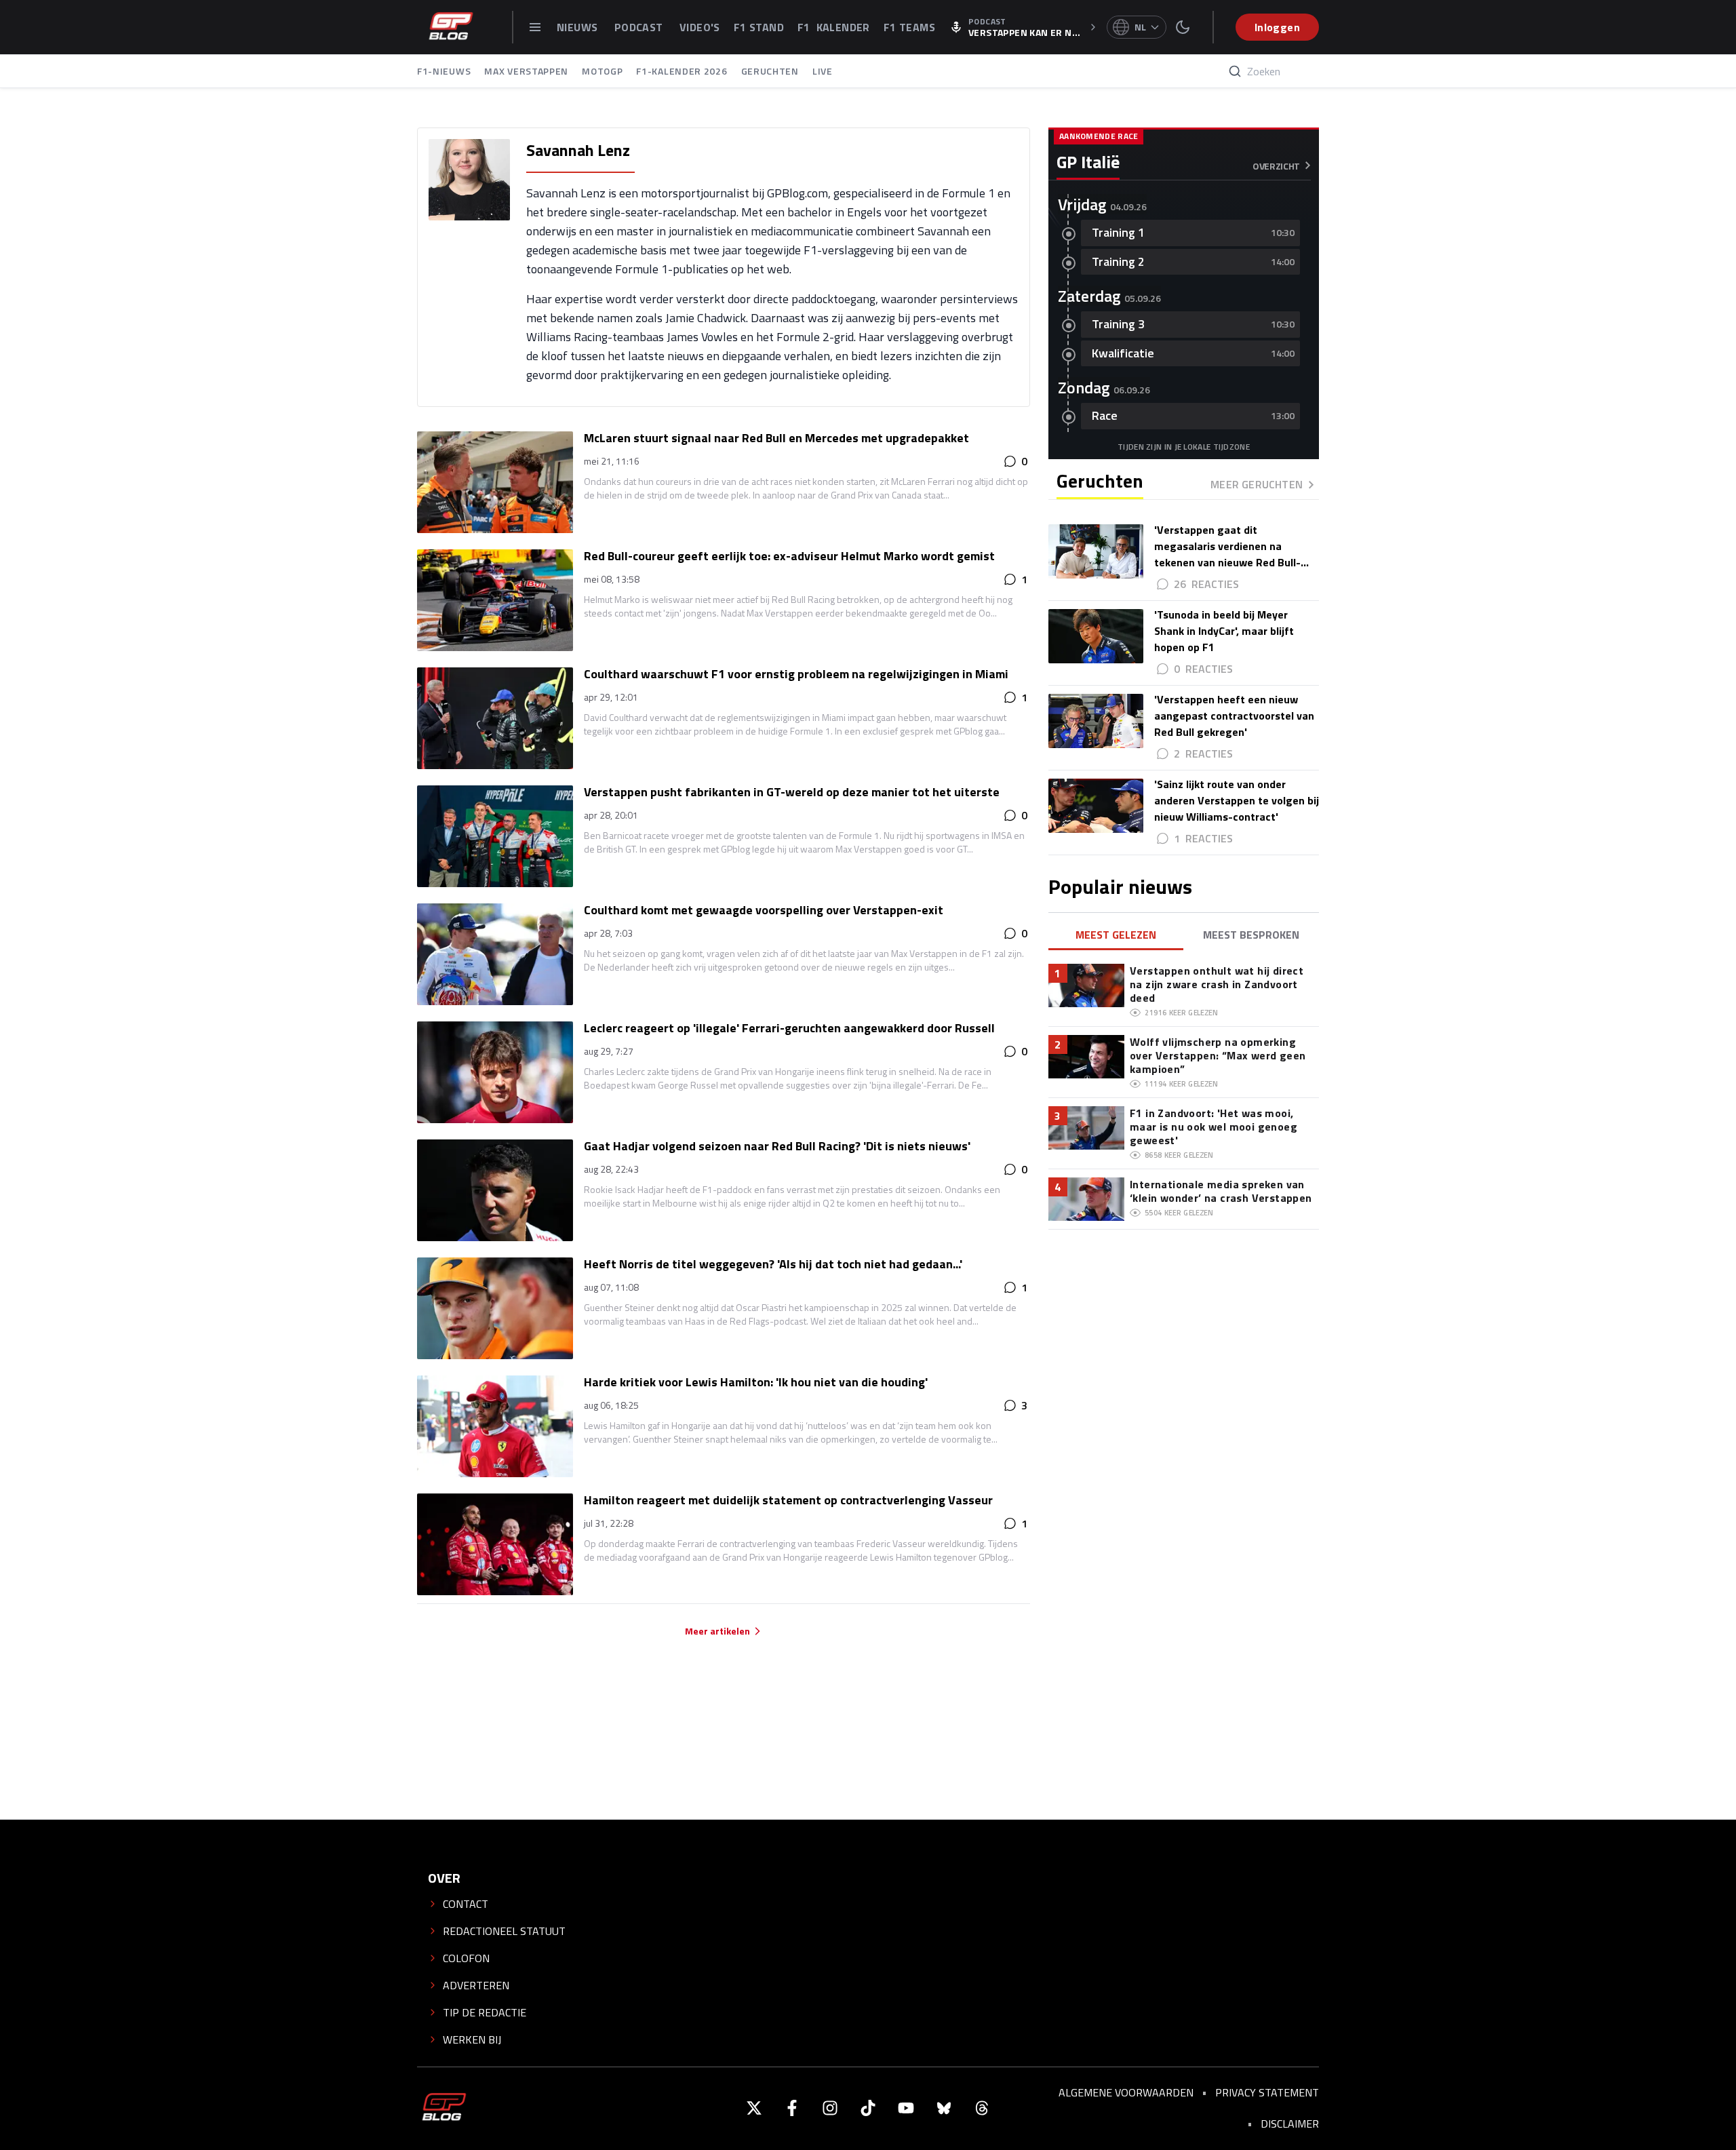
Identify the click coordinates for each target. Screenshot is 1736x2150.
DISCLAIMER (1290, 2124)
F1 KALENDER (834, 27)
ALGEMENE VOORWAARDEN (1126, 2092)
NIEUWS (579, 27)
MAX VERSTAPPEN (526, 71)
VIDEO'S (700, 27)
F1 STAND (759, 27)
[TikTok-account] (868, 2108)
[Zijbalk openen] (535, 27)
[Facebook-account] (792, 2108)
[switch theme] (1183, 27)
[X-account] (754, 2108)
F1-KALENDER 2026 (682, 71)
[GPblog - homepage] (451, 27)
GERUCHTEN (770, 71)
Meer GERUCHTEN (1257, 484)
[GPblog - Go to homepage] (444, 2108)
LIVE (823, 71)
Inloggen (1277, 27)
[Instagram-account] (830, 2108)
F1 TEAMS (909, 27)
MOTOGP (602, 71)
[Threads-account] (982, 2108)
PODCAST (640, 27)
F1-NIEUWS (444, 71)
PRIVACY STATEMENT (1267, 2092)
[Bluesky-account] (944, 2108)
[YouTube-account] (906, 2108)
